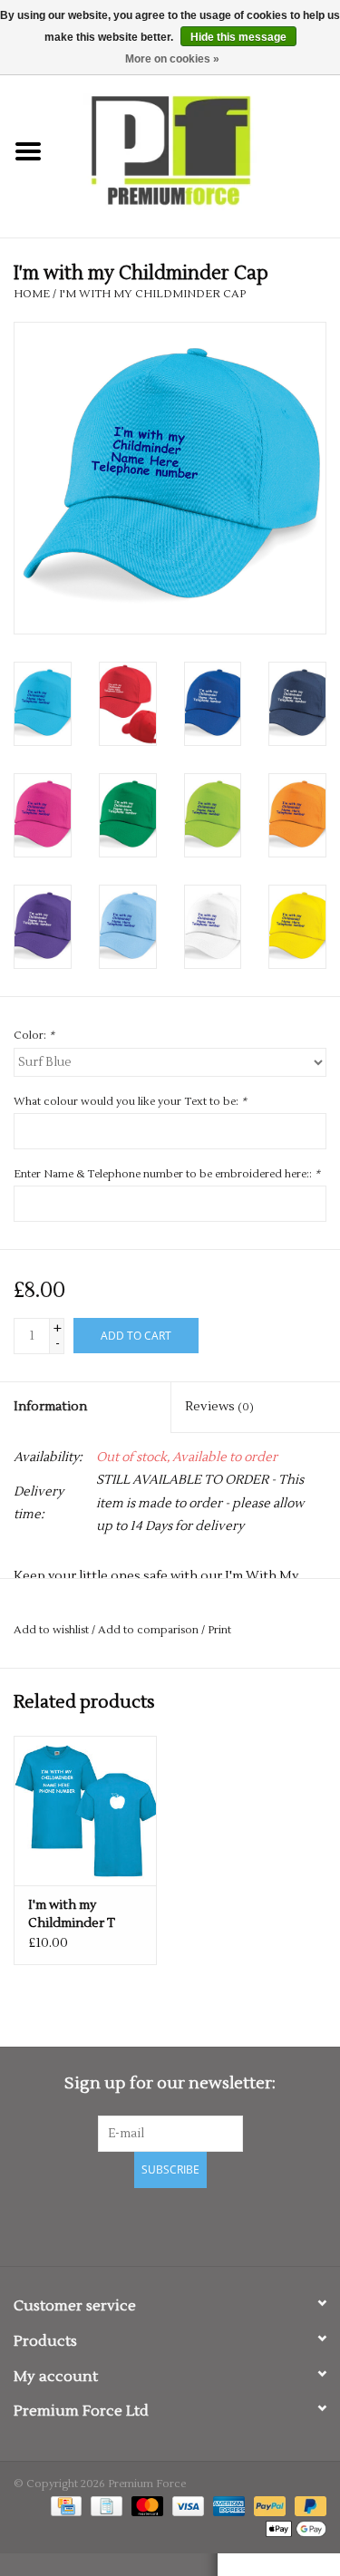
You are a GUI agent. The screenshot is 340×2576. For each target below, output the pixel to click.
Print (219, 1630)
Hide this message (238, 37)
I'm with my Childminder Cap (152, 294)
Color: (34, 1036)
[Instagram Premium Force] (234, 2224)
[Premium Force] (199, 151)
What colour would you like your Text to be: (130, 1102)
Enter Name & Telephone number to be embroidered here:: (167, 1174)
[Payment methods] (64, 2506)
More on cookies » (172, 59)
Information (50, 1407)
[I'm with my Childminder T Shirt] (85, 1811)
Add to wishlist (51, 1630)
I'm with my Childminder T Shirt (72, 1915)
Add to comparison (150, 1630)
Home (32, 294)
